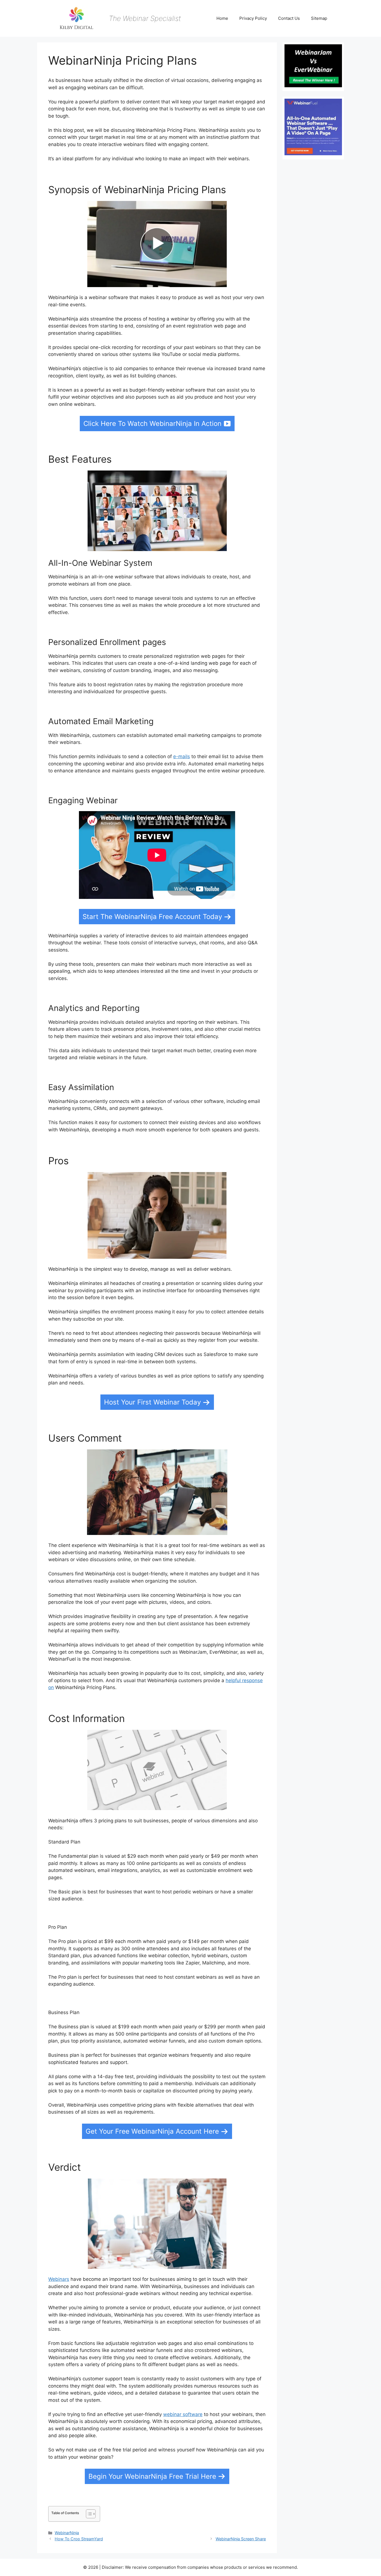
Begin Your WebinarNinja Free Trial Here (152, 2476)
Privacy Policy (253, 18)
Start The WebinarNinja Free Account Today (152, 917)
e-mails (182, 756)
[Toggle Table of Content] (88, 2514)
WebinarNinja (67, 2533)
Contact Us (289, 18)
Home (222, 18)
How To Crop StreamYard (79, 2539)
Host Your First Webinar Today (152, 1402)
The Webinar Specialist (145, 18)
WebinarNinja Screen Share (241, 2539)
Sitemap (319, 18)
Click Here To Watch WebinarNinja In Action (152, 424)
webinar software (183, 2414)
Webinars (59, 2279)
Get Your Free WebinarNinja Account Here (152, 2131)
